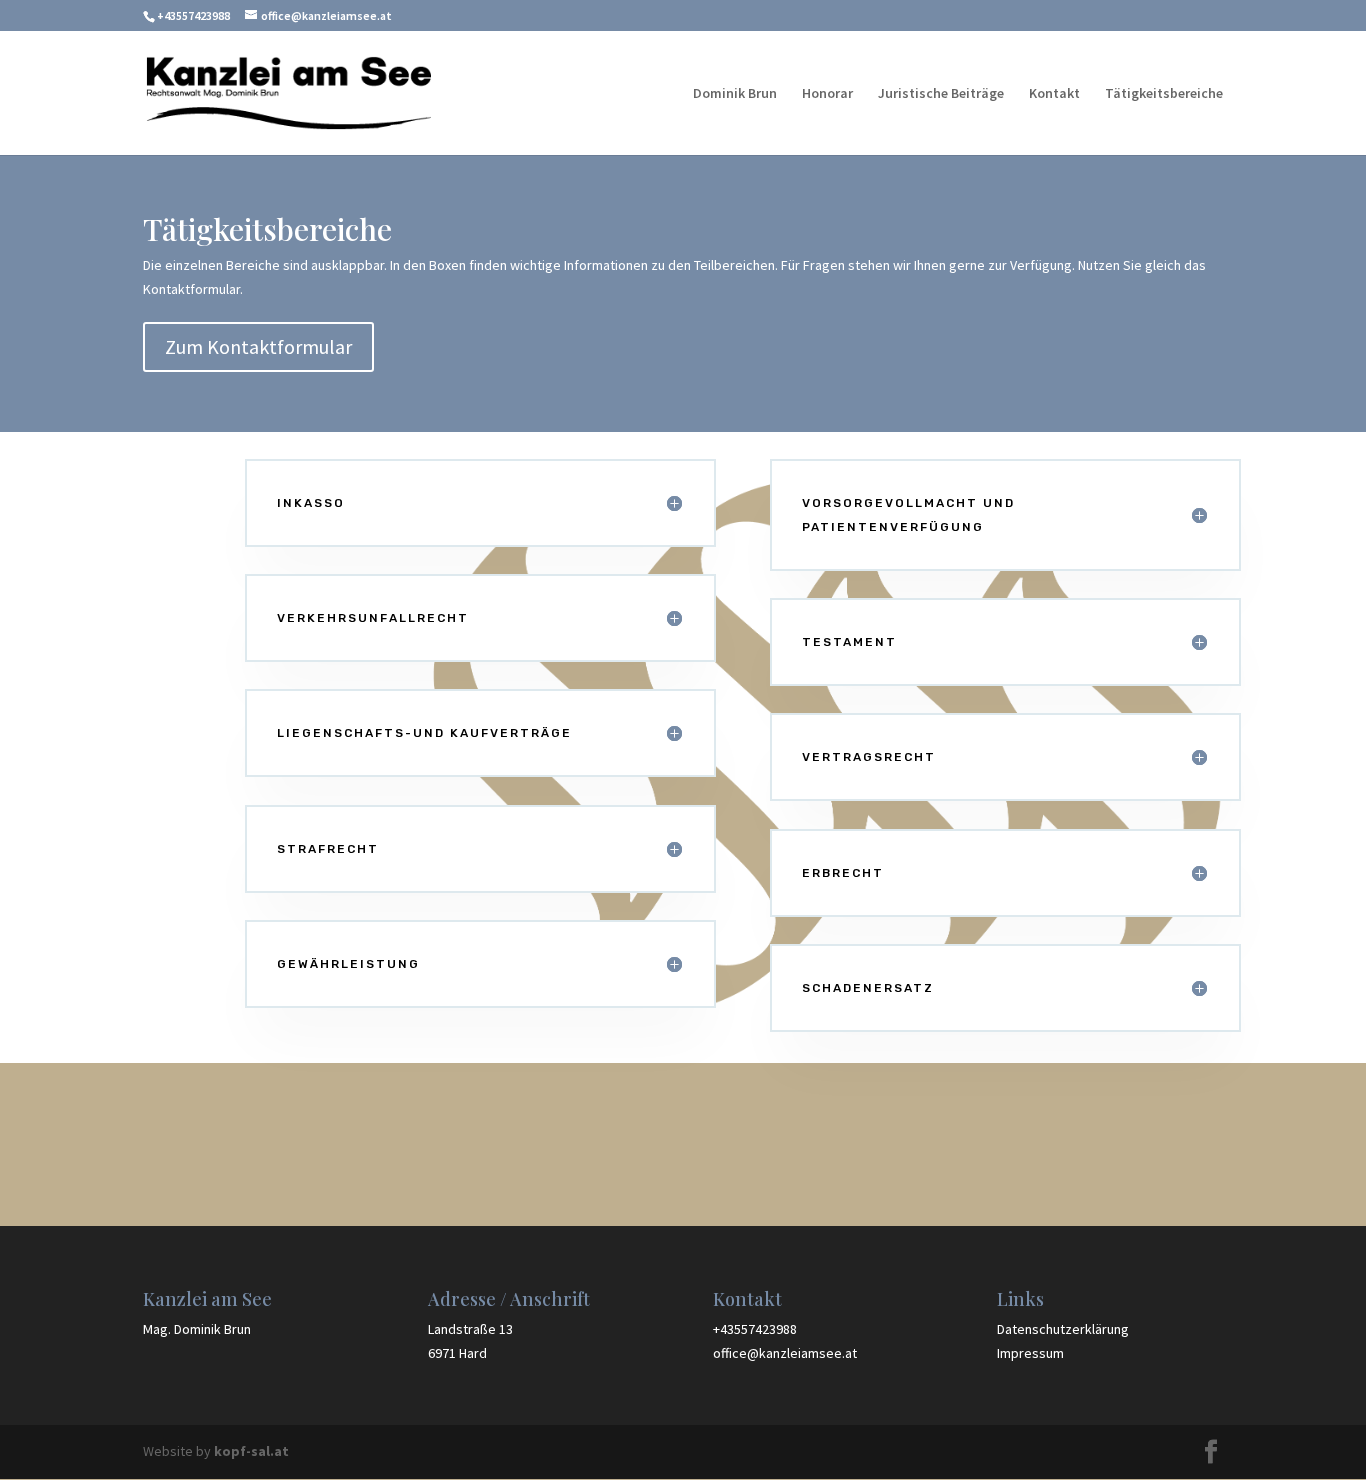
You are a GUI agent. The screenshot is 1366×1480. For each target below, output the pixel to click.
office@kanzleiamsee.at (785, 1353)
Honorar (827, 94)
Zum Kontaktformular (258, 346)
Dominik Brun (735, 94)
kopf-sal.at (251, 1451)
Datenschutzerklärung (1063, 1329)
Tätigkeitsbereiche (1164, 94)
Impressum (1030, 1353)
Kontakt (1054, 94)
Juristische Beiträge (941, 94)
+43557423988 (193, 15)
